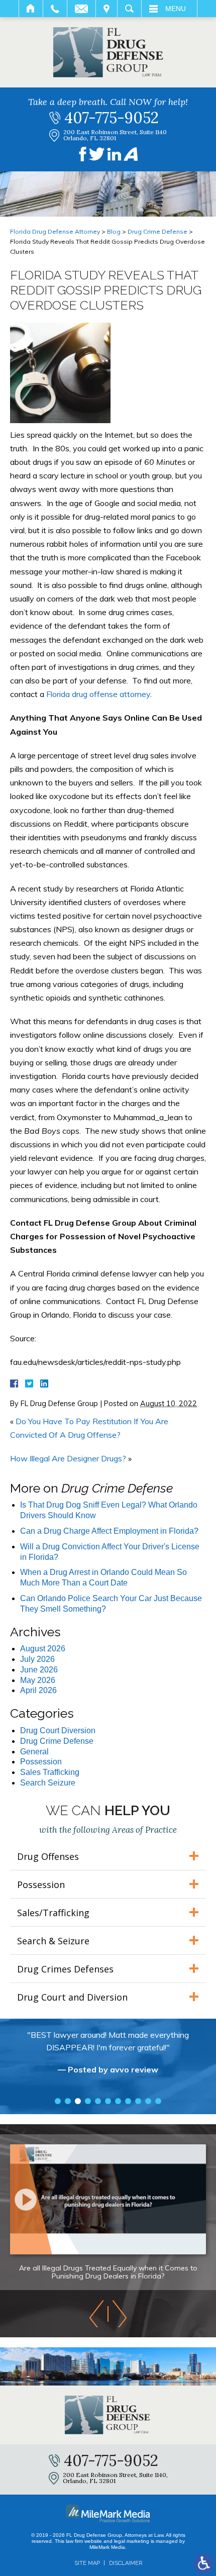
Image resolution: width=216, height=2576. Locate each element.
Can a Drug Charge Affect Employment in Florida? (109, 1531)
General (34, 1752)
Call (55, 9)
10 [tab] (148, 2101)
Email (81, 9)
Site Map (87, 2563)
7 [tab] (118, 2101)
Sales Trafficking (50, 1772)
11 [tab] (158, 2101)
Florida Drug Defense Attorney (55, 231)
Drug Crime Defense (157, 231)
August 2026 (43, 1649)
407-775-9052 (112, 118)
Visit (106, 9)
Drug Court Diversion (58, 1730)
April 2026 (38, 1690)
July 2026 (37, 1659)
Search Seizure (48, 1783)
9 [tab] (138, 2101)
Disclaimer (126, 2563)
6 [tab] (108, 2101)
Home (31, 9)
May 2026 (38, 1680)
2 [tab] (68, 2101)
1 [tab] (58, 2101)
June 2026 (39, 1670)
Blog (114, 231)
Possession (41, 1762)
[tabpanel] (108, 2057)
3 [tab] (78, 2101)
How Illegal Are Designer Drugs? (68, 1458)
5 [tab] (98, 2101)
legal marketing (132, 2541)
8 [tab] (128, 2101)
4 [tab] (88, 2101)
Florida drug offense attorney (98, 694)
